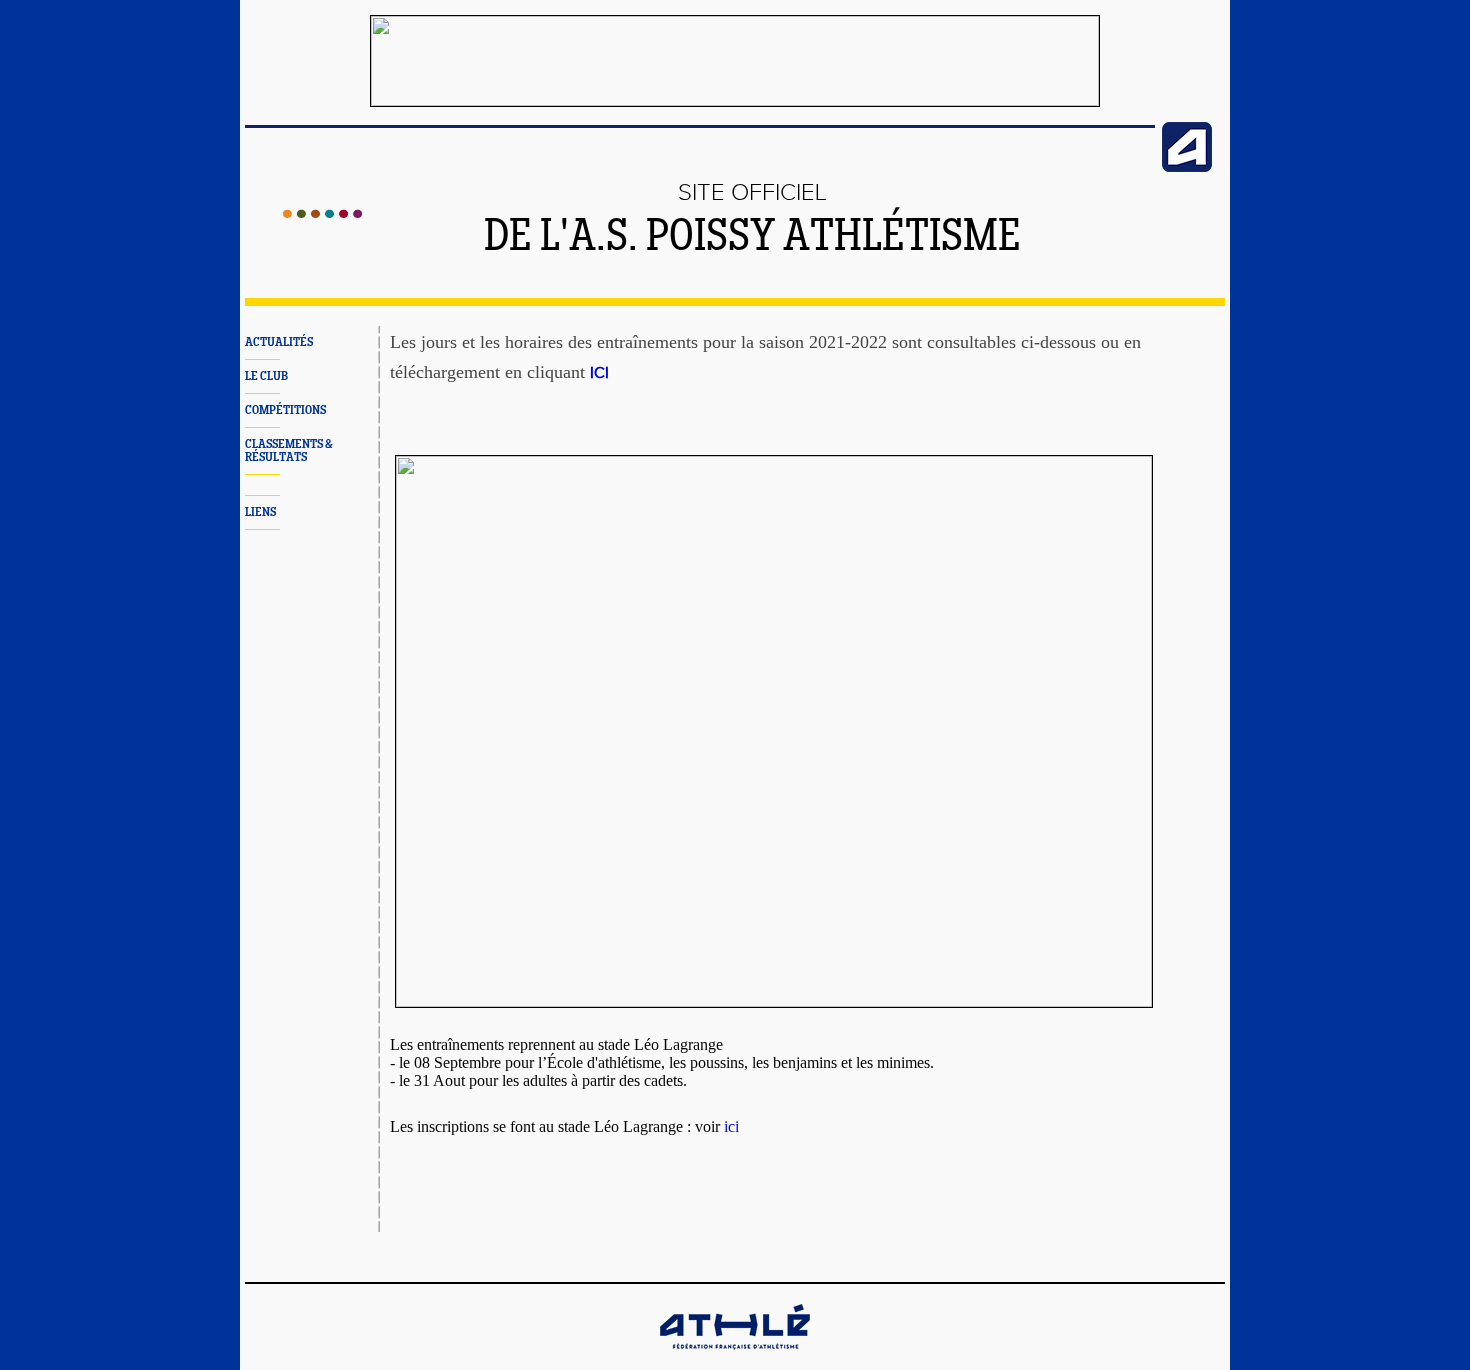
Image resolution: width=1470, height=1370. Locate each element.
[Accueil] (322, 214)
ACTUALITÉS (279, 342)
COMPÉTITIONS (285, 410)
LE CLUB (266, 376)
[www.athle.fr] (1187, 168)
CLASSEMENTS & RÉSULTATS (289, 451)
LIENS (260, 512)
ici (731, 1126)
